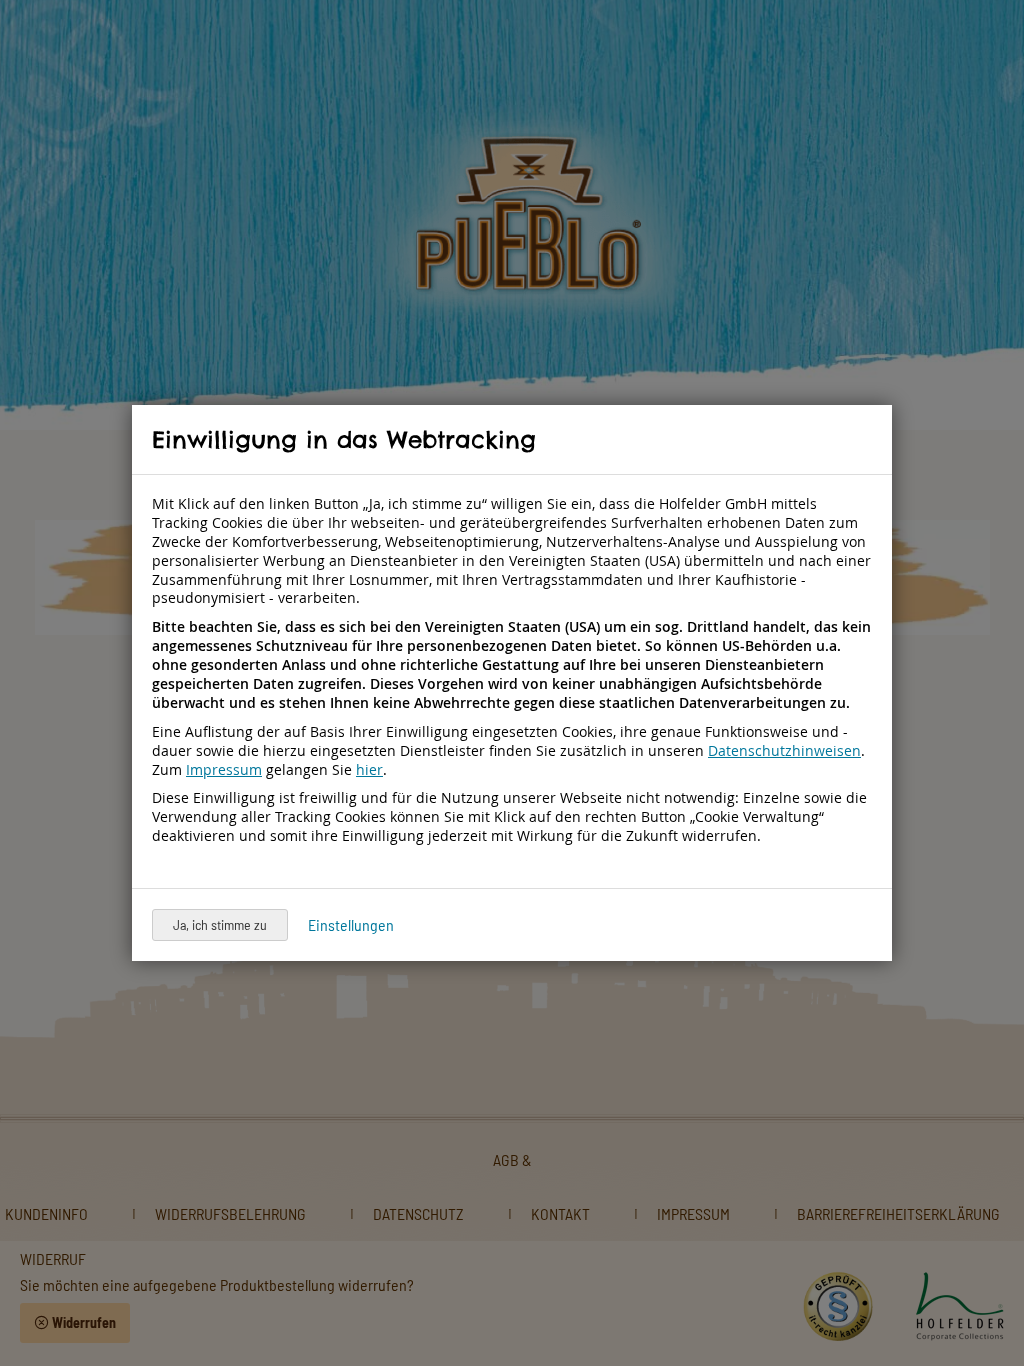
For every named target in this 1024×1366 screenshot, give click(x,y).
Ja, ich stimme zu (220, 924)
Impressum (224, 769)
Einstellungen (351, 924)
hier (369, 769)
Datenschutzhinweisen (784, 750)
